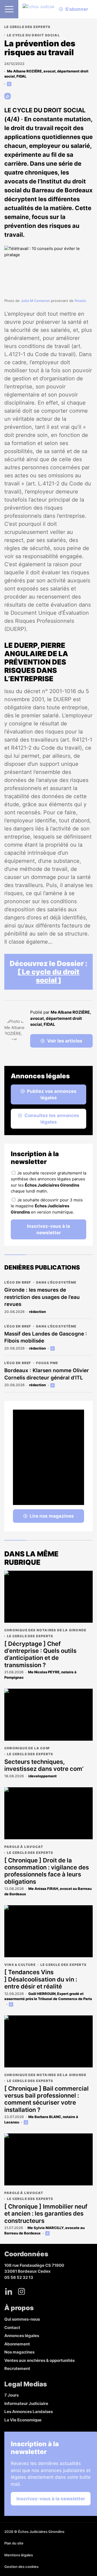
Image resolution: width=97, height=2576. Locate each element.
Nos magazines (19, 2352)
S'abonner (77, 9)
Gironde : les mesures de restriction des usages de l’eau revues (42, 1297)
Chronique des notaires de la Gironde (45, 1630)
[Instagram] (22, 2291)
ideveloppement (42, 1776)
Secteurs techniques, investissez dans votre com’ (44, 1765)
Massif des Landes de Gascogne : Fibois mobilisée (46, 1337)
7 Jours (11, 2395)
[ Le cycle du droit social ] (48, 976)
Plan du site (14, 2543)
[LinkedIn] (9, 2291)
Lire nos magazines (52, 1516)
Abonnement (17, 2344)
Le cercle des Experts (27, 27)
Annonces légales (22, 2336)
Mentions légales (19, 2555)
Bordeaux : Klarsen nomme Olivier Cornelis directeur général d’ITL (47, 1374)
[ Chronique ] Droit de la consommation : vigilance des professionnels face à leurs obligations (47, 1871)
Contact (12, 2328)
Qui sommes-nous (22, 2319)
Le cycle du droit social (33, 35)
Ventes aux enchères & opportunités (39, 2360)
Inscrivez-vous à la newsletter (48, 1229)
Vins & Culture (20, 1965)
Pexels (80, 301)
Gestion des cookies (21, 2567)
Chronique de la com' (27, 1748)
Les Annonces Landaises (29, 2412)
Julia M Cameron (35, 301)
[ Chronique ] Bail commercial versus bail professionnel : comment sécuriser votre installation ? (46, 2099)
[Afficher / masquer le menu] (9, 9)
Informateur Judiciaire (26, 2403)
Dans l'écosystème (56, 1282)
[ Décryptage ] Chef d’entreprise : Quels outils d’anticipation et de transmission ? (40, 1654)
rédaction (37, 1312)
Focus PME (47, 1363)
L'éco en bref (18, 1282)
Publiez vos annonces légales (52, 1094)
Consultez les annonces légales (52, 1119)
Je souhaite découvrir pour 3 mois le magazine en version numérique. (47, 1206)
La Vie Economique (23, 2420)
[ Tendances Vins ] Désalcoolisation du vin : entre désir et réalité (41, 1979)
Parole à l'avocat (24, 1847)
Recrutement (17, 2368)
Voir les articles (65, 1041)
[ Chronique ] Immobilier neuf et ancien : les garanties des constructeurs (46, 2214)
